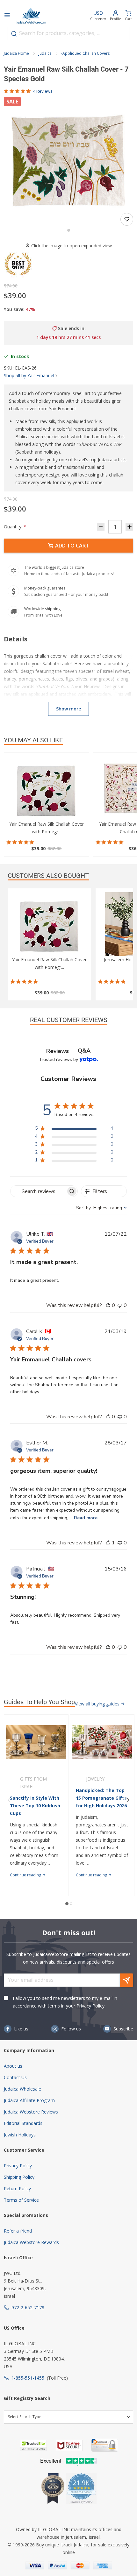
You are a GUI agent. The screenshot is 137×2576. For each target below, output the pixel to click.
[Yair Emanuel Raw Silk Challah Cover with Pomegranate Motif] (47, 788)
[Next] (128, 1800)
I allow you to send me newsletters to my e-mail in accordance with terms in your (65, 2002)
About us (13, 2066)
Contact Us (15, 2077)
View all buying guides (98, 1704)
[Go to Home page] (31, 16)
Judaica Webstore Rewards (31, 2242)
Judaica (45, 53)
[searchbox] (38, 1191)
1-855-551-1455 (28, 2378)
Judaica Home (16, 53)
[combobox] (68, 33)
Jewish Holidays (20, 2135)
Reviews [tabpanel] (58, 1051)
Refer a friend (18, 2231)
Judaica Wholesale (22, 2089)
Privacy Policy (90, 2006)
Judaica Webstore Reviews (31, 2112)
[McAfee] (69, 2445)
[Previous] (9, 1800)
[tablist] (68, 1051)
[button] (68, 162)
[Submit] (14, 34)
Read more (86, 1518)
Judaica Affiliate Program (29, 2100)
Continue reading (26, 1875)
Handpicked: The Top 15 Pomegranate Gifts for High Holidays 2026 (101, 1798)
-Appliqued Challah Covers (85, 53)
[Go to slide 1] (69, 230)
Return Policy (17, 2188)
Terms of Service (21, 2200)
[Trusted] (33, 2445)
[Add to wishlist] (127, 219)
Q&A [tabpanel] (84, 1051)
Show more (68, 709)
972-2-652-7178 (28, 2308)
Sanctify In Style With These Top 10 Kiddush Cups (35, 1806)
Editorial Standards (23, 2123)
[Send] (126, 1980)
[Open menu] (7, 16)
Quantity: (15, 527)
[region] (74, 1129)
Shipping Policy (19, 2177)
